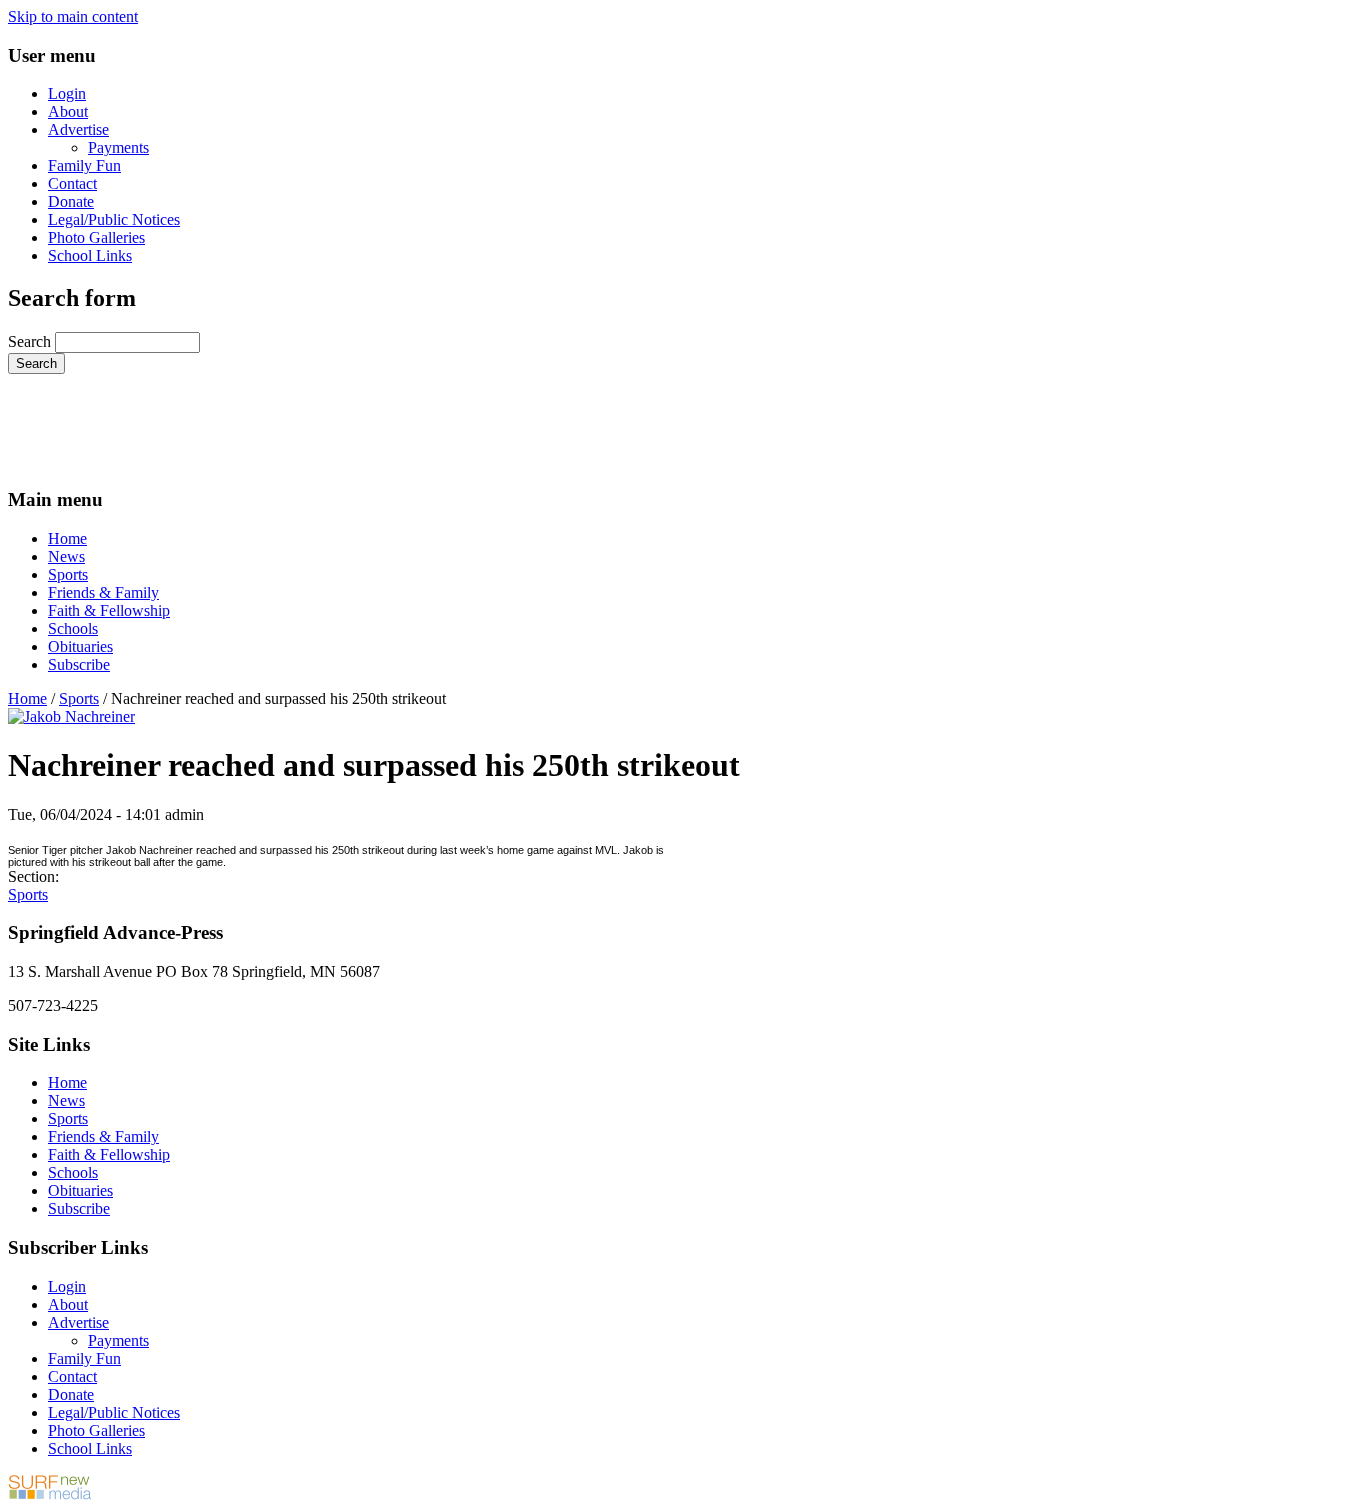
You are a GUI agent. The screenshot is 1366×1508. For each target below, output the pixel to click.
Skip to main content (73, 16)
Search (31, 341)
